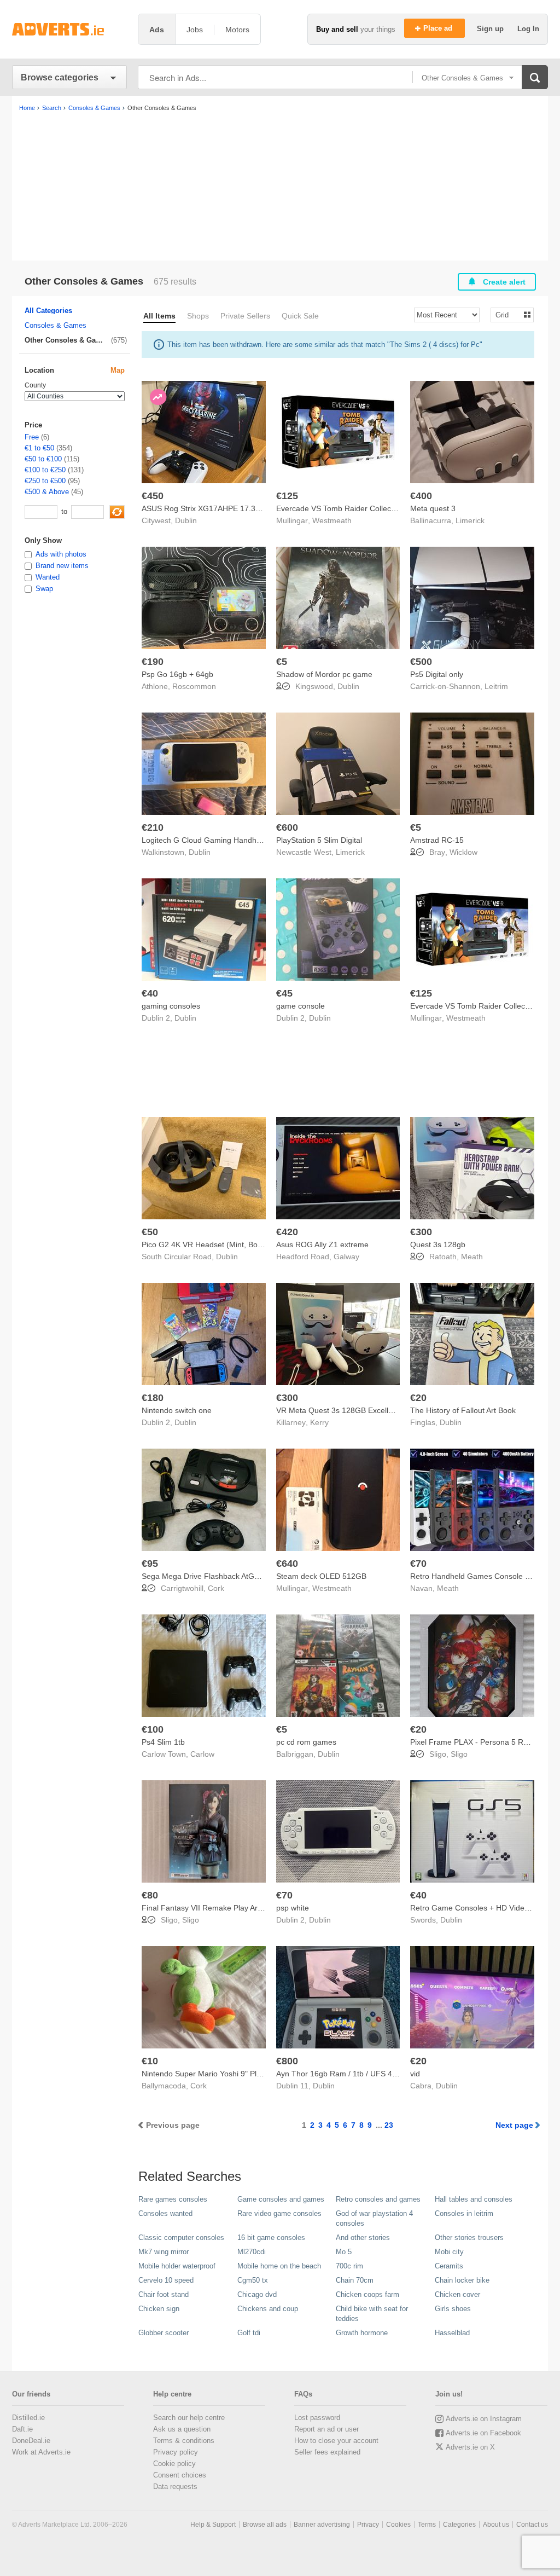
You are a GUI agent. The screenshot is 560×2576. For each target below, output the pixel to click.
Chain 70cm (355, 2280)
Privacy (368, 2525)
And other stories (363, 2238)
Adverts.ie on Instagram (484, 2419)
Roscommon (194, 686)
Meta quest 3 (433, 508)
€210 (153, 827)
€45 (284, 993)
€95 (150, 1564)
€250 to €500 (45, 481)
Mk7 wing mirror (164, 2252)
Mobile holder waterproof (177, 2266)
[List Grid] (508, 314)
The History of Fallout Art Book (463, 1410)
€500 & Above (47, 492)
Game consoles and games (281, 2199)
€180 (153, 1398)
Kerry (319, 1422)
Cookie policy (174, 2464)
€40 (150, 993)
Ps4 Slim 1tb (163, 1742)
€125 (287, 496)
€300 (421, 1232)
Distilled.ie (28, 2418)
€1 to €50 (39, 448)
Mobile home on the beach (279, 2266)
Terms (427, 2525)
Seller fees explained (327, 2452)
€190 (153, 662)
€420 (287, 1232)
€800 (287, 2061)
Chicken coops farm (367, 2294)
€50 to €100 (43, 459)
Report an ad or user (326, 2429)
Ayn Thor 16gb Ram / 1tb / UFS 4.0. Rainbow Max (363, 2074)
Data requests (175, 2487)
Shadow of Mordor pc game (324, 674)
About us (496, 2525)
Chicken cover (457, 2294)
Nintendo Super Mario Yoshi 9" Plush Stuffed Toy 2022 (236, 2074)
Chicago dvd (257, 2294)
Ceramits (449, 2266)
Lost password (317, 2418)
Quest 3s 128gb (438, 1244)
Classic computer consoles (181, 2238)
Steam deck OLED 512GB (321, 1576)
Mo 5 (344, 2252)
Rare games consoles (173, 2199)
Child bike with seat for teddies (372, 2314)
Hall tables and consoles (474, 2199)
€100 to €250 (45, 470)
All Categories (48, 311)
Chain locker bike (462, 2280)
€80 (150, 1895)
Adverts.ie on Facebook (483, 2433)
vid (415, 2074)
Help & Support (213, 2525)
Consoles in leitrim (464, 2213)
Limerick (470, 520)
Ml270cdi (252, 2252)
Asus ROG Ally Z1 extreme (322, 1244)
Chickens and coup (268, 2309)
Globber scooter (164, 2333)
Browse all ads (265, 2525)
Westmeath (332, 520)
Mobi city (449, 2252)
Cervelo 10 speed (166, 2280)
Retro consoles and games (378, 2199)
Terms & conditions (184, 2441)
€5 (282, 662)
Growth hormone (362, 2333)
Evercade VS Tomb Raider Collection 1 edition (356, 508)
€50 (150, 1232)
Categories (459, 2525)
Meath (472, 1257)
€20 (418, 1398)
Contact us (532, 2525)
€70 (418, 1564)
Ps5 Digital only (437, 674)
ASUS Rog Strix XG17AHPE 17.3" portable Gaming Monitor (244, 508)
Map (118, 370)
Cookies (398, 2525)
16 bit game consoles (271, 2238)
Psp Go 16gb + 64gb (177, 674)
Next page (514, 2125)
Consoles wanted (165, 2213)
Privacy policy (176, 2452)
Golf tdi (249, 2333)
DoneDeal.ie (31, 2441)
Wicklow (463, 852)
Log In (528, 29)
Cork (216, 1588)
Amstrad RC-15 (437, 840)
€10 (150, 2061)
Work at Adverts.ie (41, 2452)
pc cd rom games (306, 1742)
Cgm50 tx (253, 2280)
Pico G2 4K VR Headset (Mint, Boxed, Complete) (226, 1244)
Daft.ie (22, 2429)
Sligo (459, 1754)
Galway (346, 1257)
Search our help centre (189, 2418)
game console (301, 1006)
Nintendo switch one (177, 1410)
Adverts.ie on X (470, 2447)
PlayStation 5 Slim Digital (319, 840)
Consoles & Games (56, 325)
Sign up (491, 29)
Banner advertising (322, 2525)
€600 (287, 827)
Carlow (202, 1754)
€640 (287, 1564)
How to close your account (336, 2441)
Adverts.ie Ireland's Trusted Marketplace (69, 29)
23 (389, 2125)
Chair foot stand (164, 2294)
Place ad (439, 28)
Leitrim (496, 686)
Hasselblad (452, 2333)
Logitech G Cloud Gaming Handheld (204, 840)
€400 (421, 496)
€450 (153, 496)
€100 (153, 1729)
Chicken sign (159, 2309)
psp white (293, 1908)
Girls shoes (453, 2309)
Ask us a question (182, 2429)
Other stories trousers (469, 2238)
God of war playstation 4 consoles (374, 2218)
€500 (421, 662)
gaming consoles (171, 1006)
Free (32, 437)
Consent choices (180, 2475)
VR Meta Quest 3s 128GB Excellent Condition (355, 1410)
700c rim (349, 2266)
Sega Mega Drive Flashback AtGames (208, 1576)
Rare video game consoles (279, 2213)
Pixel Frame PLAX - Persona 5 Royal (474, 1742)
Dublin (186, 520)
